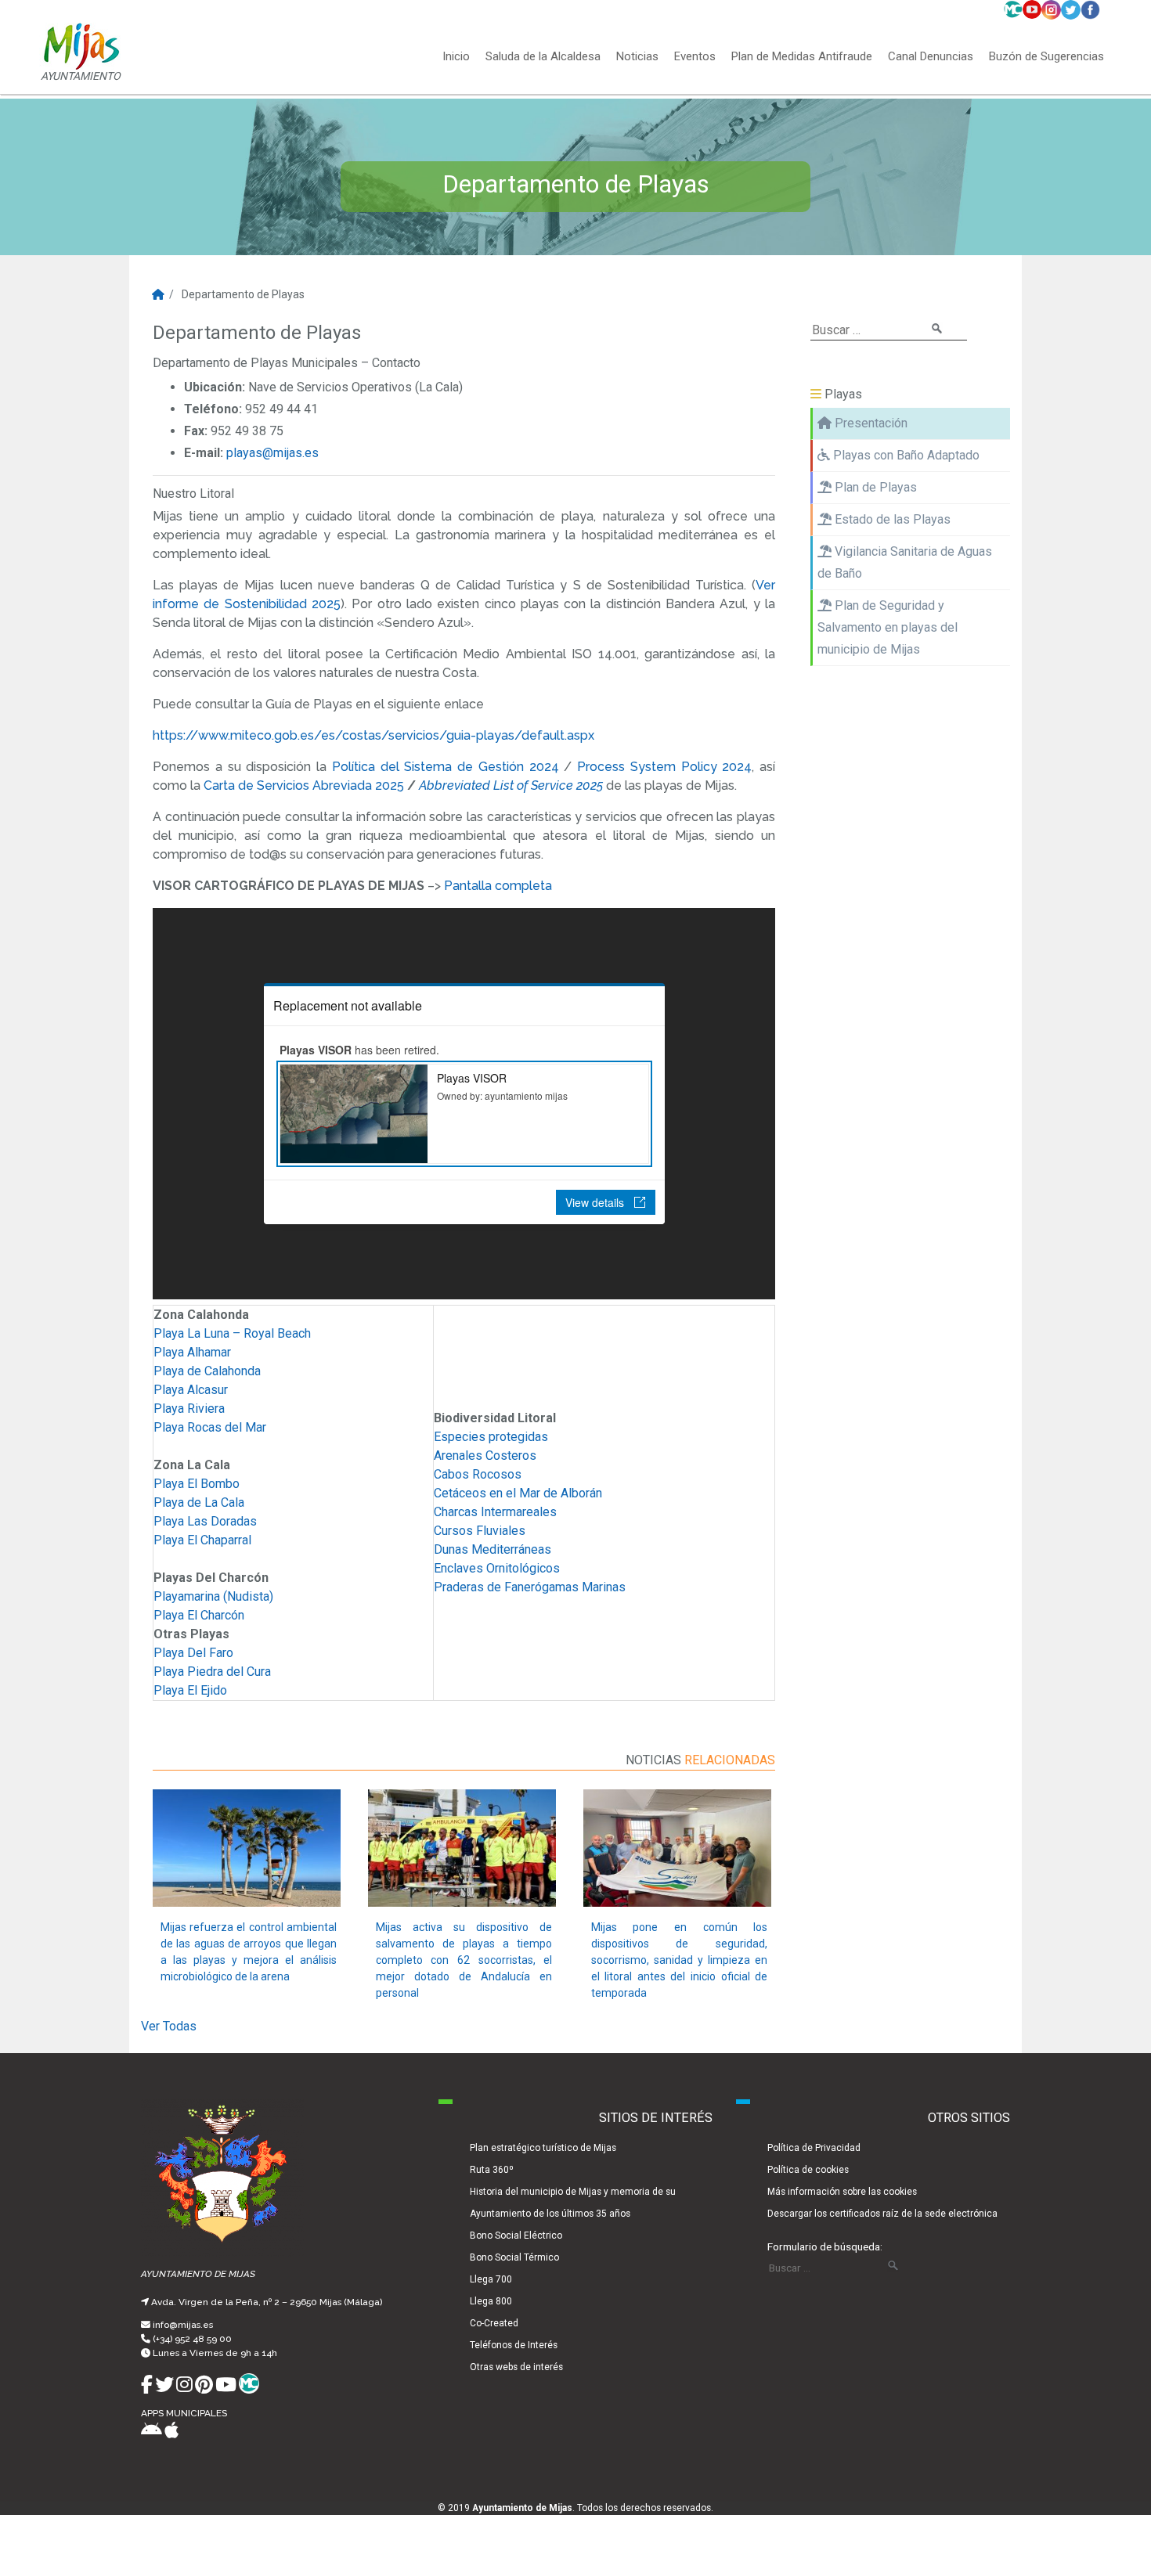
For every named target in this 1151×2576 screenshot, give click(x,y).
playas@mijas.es (272, 453)
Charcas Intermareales (495, 1512)
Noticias (637, 57)
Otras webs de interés (516, 2367)
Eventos (695, 57)
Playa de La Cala (199, 1502)
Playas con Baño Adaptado (905, 455)
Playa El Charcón (199, 1615)
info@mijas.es (183, 2325)
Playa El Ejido (190, 1690)
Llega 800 (491, 2301)
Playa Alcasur (191, 1390)
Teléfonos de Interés (514, 2345)
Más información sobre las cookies (842, 2192)
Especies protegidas (491, 1437)
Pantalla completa (498, 886)
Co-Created (494, 2323)
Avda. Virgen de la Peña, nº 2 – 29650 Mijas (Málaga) (267, 2302)
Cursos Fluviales (480, 1531)
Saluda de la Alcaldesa (543, 57)
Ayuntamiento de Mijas (522, 2508)
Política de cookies (808, 2170)
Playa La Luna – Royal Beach (232, 1333)
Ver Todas (169, 2026)
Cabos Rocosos (478, 1474)
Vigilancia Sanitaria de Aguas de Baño (905, 562)
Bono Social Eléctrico (516, 2236)
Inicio (456, 57)
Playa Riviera (189, 1409)
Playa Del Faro (193, 1653)
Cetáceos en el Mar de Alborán (518, 1493)
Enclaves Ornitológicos (497, 1568)
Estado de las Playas (891, 519)
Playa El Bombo (197, 1484)
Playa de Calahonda (207, 1371)
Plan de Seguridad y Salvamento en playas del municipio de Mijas (888, 627)
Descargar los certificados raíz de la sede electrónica (882, 2214)
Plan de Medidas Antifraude (802, 57)
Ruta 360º (492, 2170)
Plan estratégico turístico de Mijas (543, 2148)
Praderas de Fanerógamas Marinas (530, 1587)
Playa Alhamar (192, 1352)
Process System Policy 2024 (664, 767)
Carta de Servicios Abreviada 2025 (304, 785)
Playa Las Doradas (205, 1521)
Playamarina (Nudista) (213, 1596)
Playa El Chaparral (202, 1540)
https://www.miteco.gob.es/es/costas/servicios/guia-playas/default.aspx (373, 735)
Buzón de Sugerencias (1046, 57)
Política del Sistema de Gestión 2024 (446, 767)
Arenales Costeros (485, 1456)
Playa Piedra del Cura (212, 1672)
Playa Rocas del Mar (210, 1427)
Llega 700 (491, 2279)
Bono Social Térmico (514, 2257)
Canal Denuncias (931, 57)
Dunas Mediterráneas (493, 1549)
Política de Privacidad (814, 2148)
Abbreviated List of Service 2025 (512, 785)
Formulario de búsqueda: (825, 2246)
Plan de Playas (874, 487)
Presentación (870, 423)
